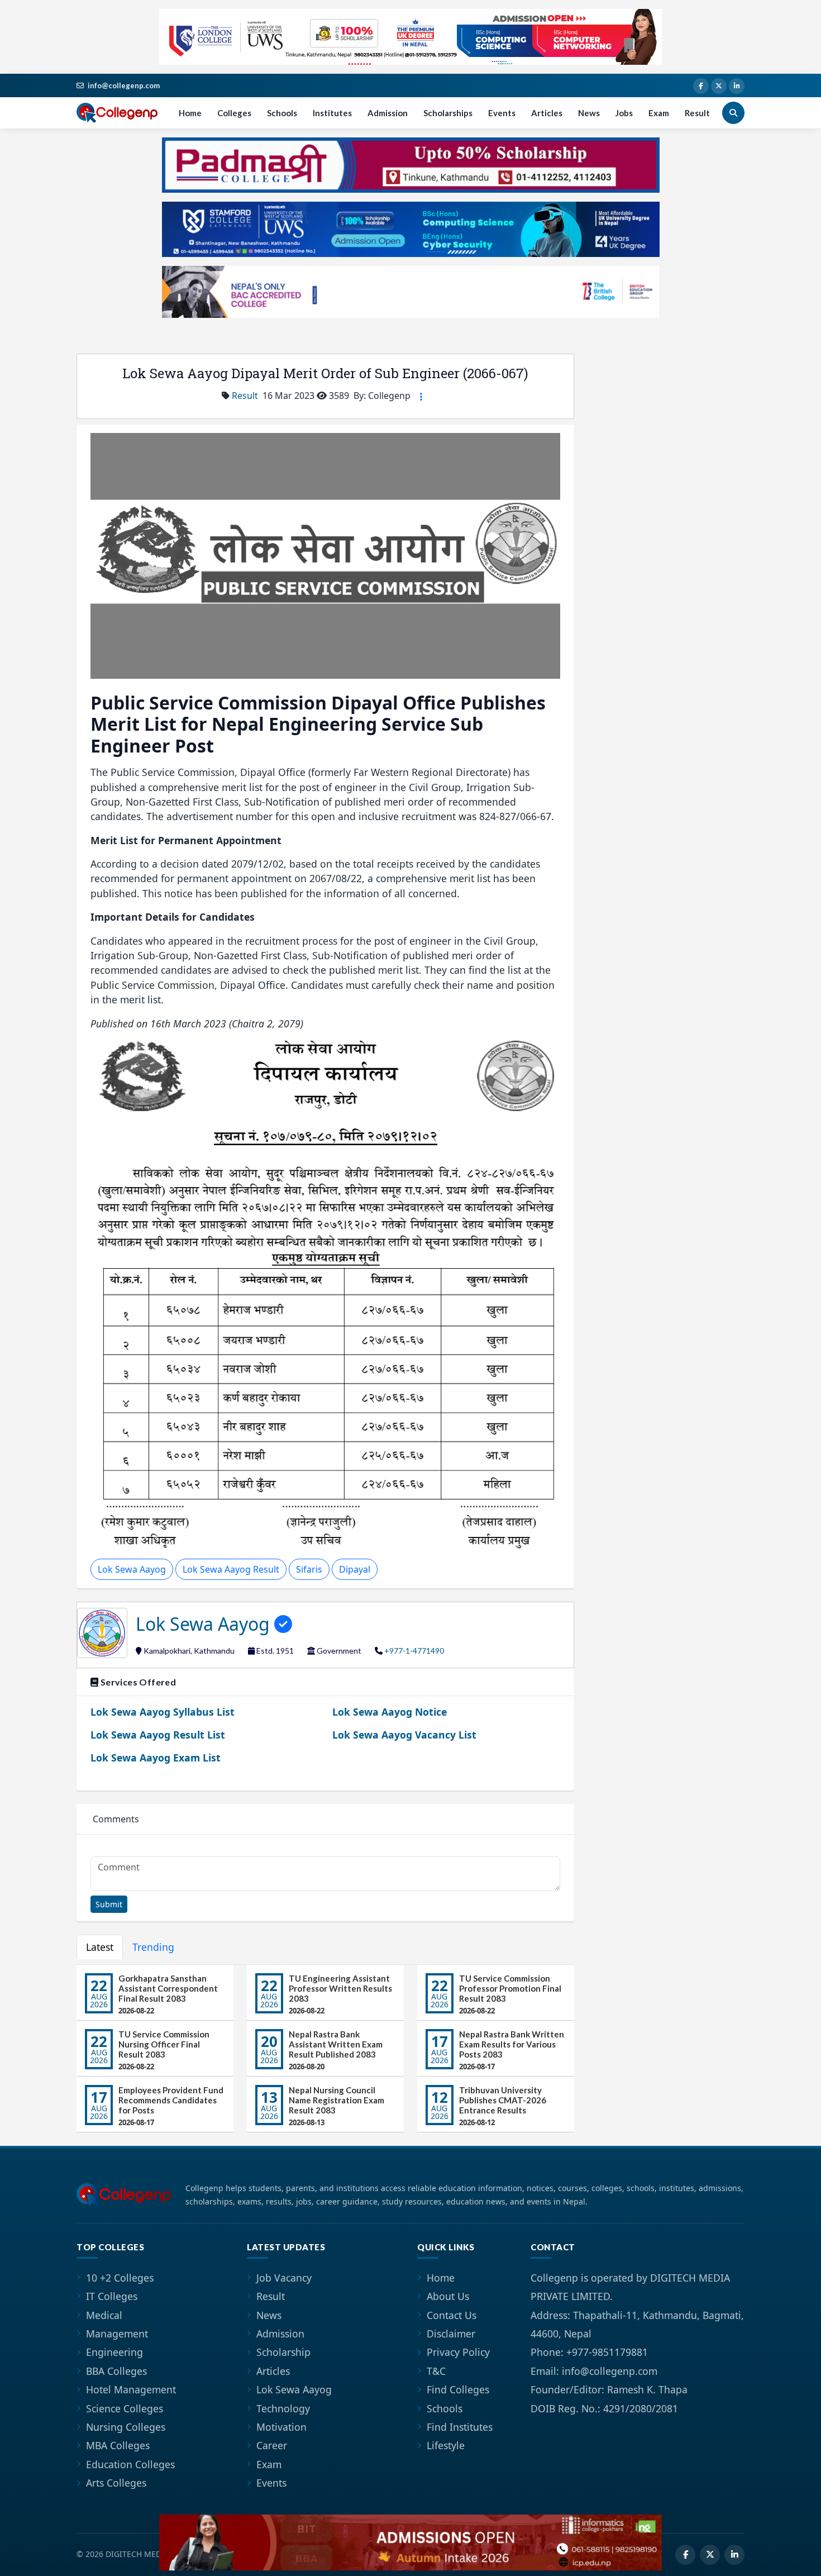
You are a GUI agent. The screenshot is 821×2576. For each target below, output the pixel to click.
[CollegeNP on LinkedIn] (737, 86)
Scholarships (448, 113)
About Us (448, 2296)
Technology (283, 2408)
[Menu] (421, 397)
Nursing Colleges (126, 2427)
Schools (282, 113)
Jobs (624, 113)
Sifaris (309, 1569)
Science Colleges (125, 2408)
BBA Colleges (116, 2371)
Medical (104, 2315)
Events (502, 113)
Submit (109, 1904)
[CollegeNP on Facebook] (701, 86)
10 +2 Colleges (120, 2278)
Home (190, 113)
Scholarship (283, 2352)
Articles (547, 113)
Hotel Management (131, 2389)
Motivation (281, 2427)
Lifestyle (446, 2445)
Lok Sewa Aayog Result (231, 1569)
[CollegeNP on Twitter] (719, 86)
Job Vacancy (284, 2278)
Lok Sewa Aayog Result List (158, 1735)
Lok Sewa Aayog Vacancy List (404, 1735)
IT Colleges (112, 2296)
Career (272, 2445)
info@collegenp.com (124, 85)
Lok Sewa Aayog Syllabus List (163, 1712)
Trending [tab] (153, 1947)
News (589, 113)
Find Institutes (460, 2427)
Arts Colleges (116, 2483)
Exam (659, 113)
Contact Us (452, 2315)
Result (697, 113)
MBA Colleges (118, 2445)
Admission (388, 113)
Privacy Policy (458, 2352)
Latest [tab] (100, 1947)
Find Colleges (458, 2389)
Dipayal (355, 1569)
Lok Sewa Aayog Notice (390, 1712)
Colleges (234, 113)
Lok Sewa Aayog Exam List (156, 1758)
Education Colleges (130, 2464)
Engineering (114, 2352)
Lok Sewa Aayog (132, 1569)
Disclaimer (451, 2334)
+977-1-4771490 (414, 1651)
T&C (436, 2371)
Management (117, 2334)
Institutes (332, 113)
